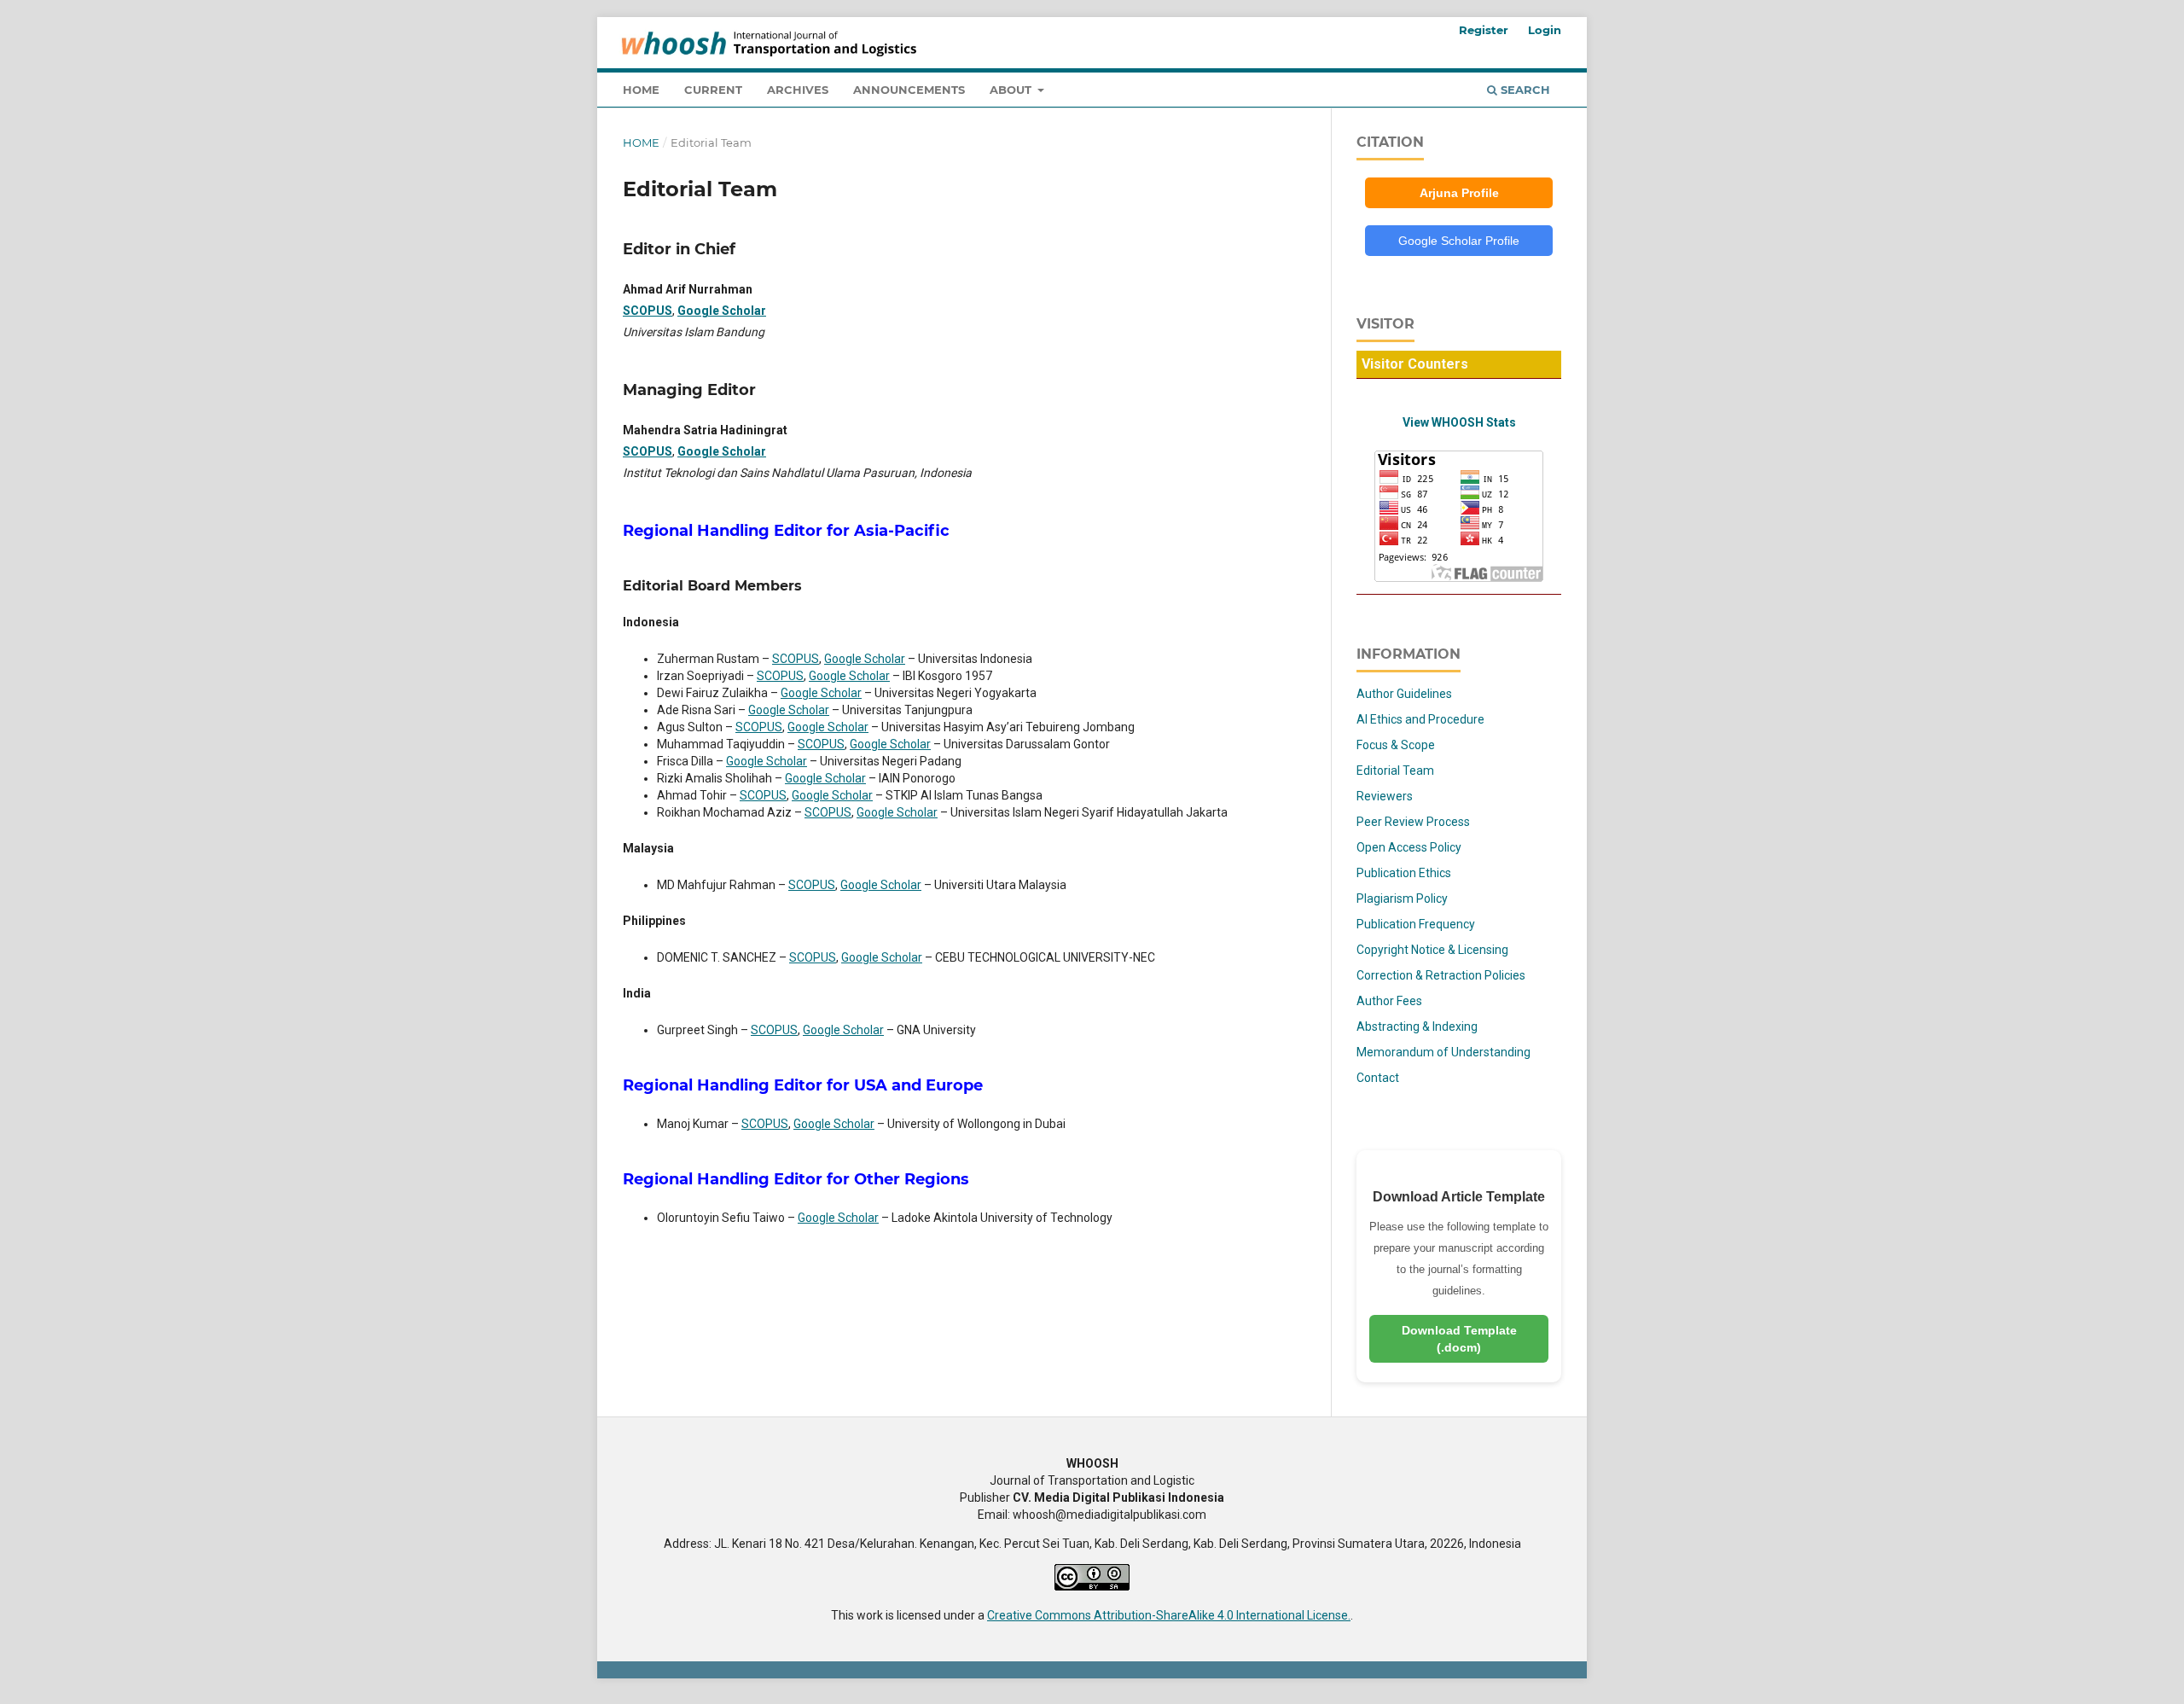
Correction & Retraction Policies (1441, 975)
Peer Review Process (1413, 822)
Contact (1378, 1078)
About (1012, 90)
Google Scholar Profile (1459, 241)
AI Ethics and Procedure (1420, 719)
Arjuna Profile (1459, 193)
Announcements (909, 90)
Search (1524, 90)
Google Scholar (722, 311)
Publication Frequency (1416, 924)
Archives (798, 90)
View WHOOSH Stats (1459, 422)
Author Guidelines (1404, 694)
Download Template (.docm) (1459, 1339)
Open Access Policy (1409, 847)
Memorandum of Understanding (1443, 1052)
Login (1545, 30)
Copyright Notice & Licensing (1432, 950)
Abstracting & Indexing (1417, 1026)
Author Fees (1389, 1001)
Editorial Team (1395, 771)
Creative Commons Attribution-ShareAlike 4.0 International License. (1169, 1615)
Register (1484, 30)
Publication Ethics (1404, 873)
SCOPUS (648, 311)
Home (641, 90)
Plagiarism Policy (1402, 899)
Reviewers (1385, 796)
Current (713, 90)
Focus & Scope (1396, 745)
